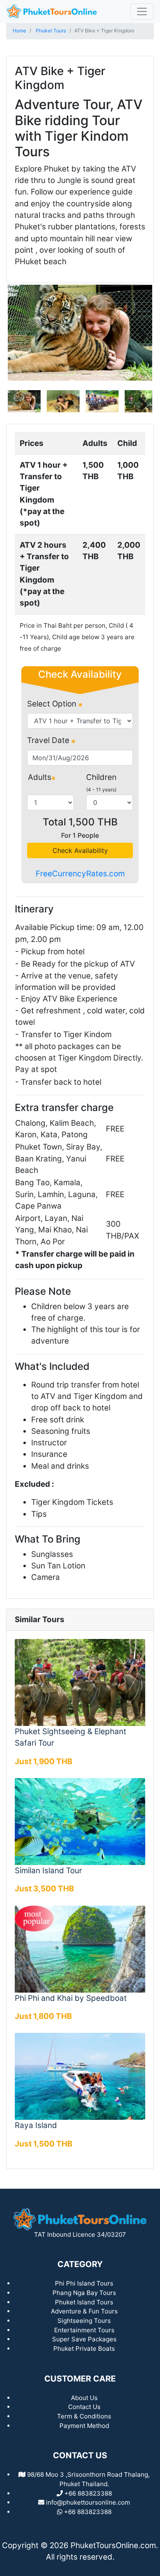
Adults (40, 777)
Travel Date (49, 740)
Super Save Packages (84, 2339)
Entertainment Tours (84, 2330)
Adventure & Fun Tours (84, 2311)
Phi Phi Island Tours (84, 2283)
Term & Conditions (84, 2416)
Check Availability (80, 850)
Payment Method (84, 2426)
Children (101, 777)
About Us (84, 2398)
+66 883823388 (88, 2512)
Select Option (53, 704)
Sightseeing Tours (84, 2321)
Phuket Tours (51, 31)
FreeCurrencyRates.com (80, 874)
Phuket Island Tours (84, 2302)
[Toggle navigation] (142, 11)
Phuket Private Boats (84, 2349)
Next (140, 333)
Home (19, 31)
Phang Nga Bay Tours (84, 2293)
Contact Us (84, 2407)
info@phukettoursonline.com (88, 2502)
